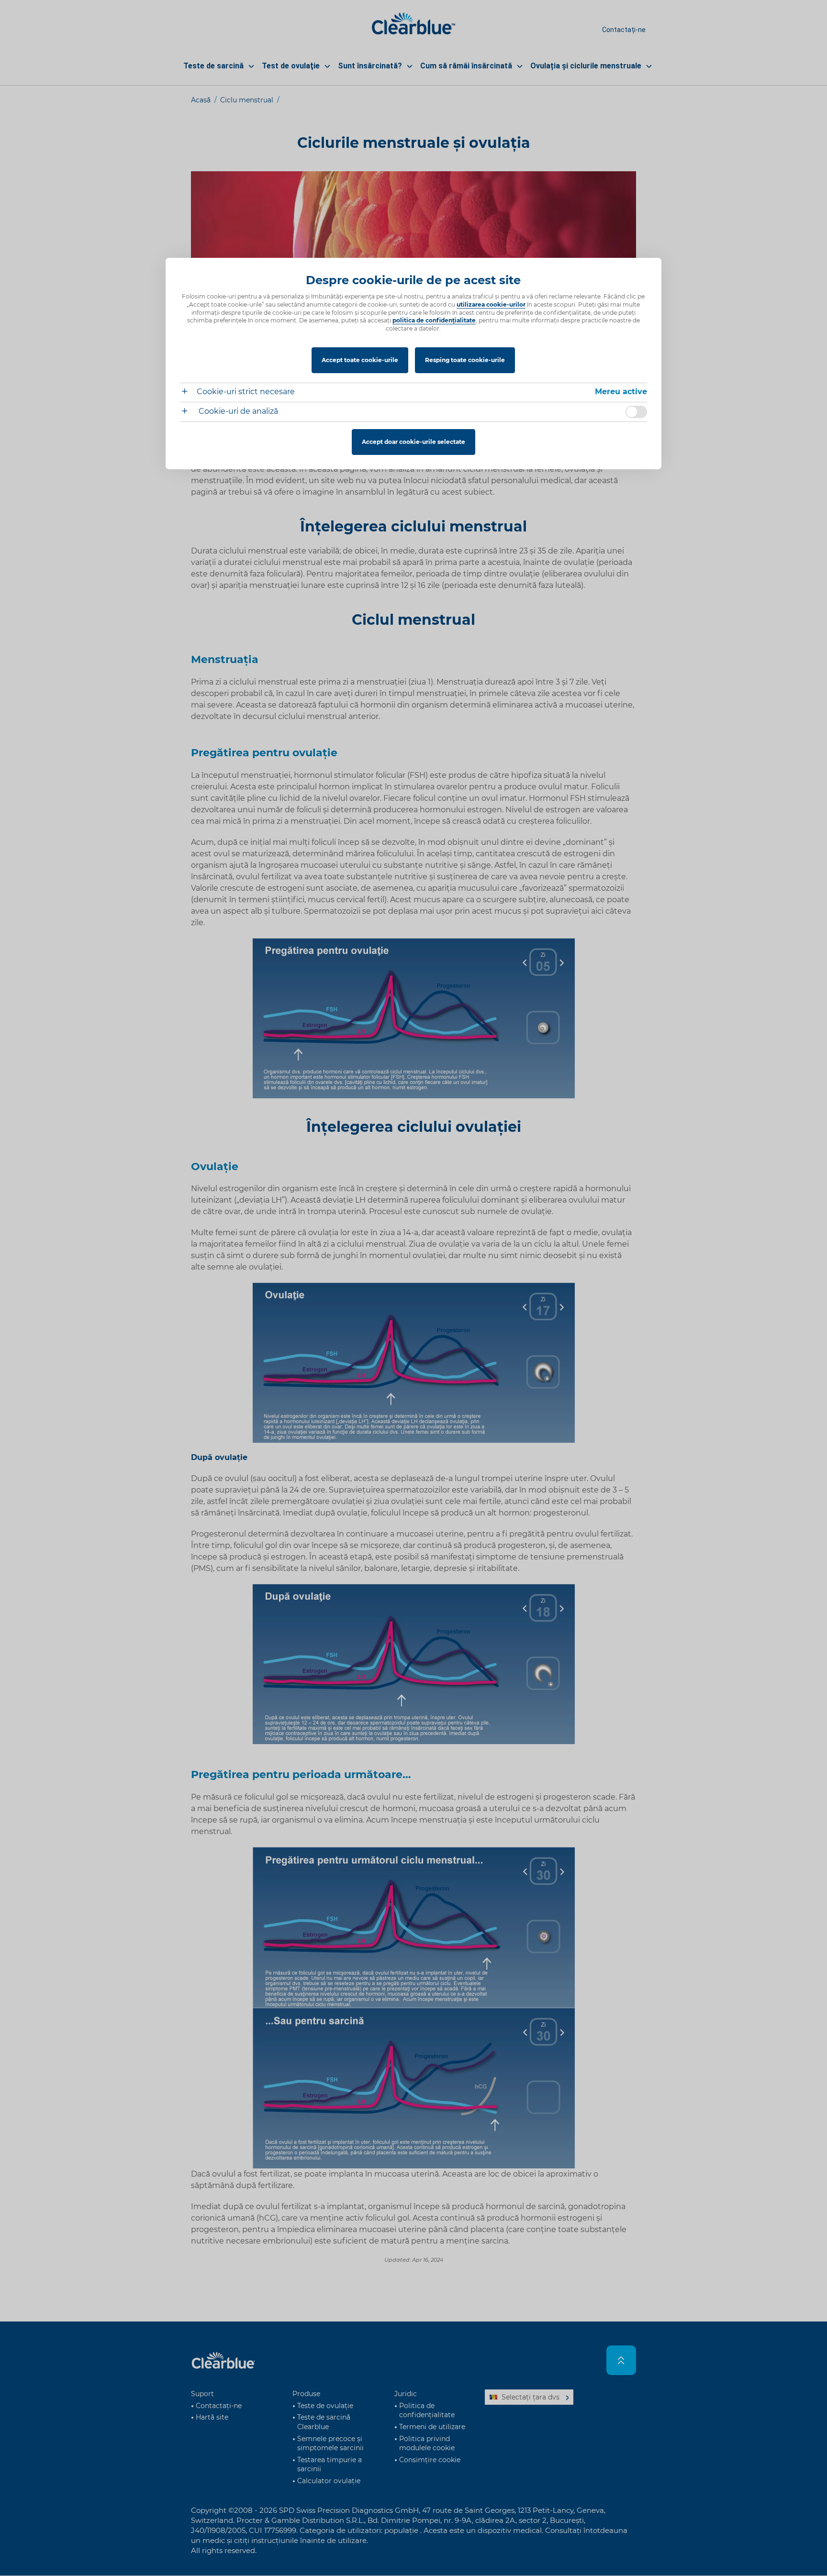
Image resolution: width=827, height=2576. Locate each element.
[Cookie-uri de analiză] (188, 412)
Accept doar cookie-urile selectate (413, 442)
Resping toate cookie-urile (465, 360)
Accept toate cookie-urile (360, 360)
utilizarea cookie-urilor (491, 304)
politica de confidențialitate (434, 320)
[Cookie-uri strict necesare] (188, 392)
